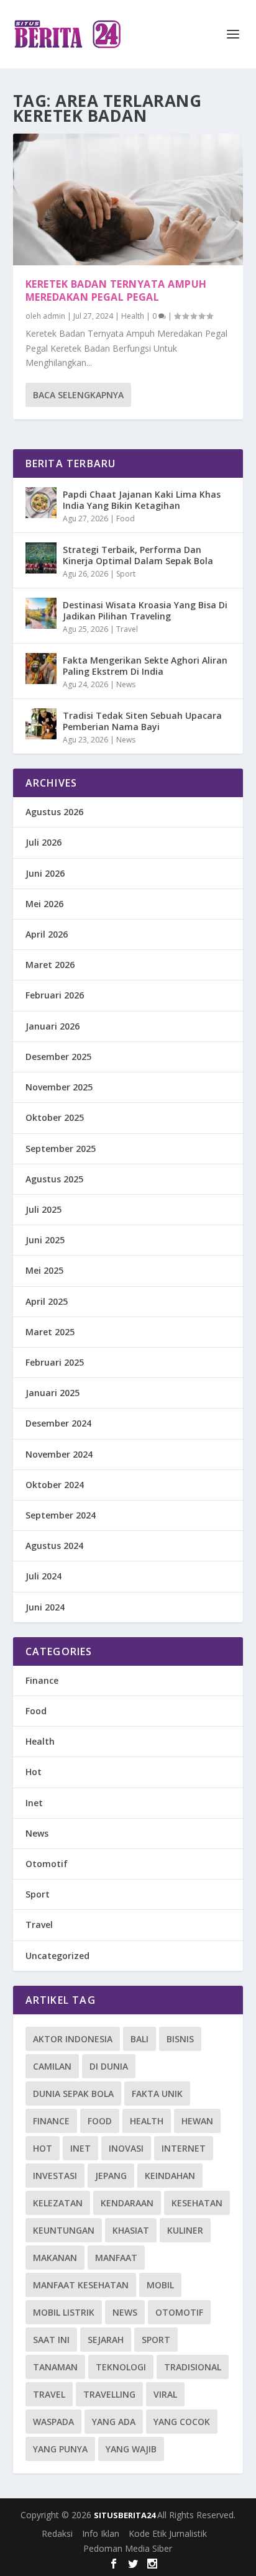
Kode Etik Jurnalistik (168, 2533)
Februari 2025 (55, 1362)
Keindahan (170, 2176)
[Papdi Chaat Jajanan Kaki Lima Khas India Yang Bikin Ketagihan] (41, 503)
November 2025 (59, 1087)
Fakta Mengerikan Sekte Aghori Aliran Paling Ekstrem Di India (145, 666)
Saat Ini (51, 2340)
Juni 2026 (45, 873)
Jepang (111, 2176)
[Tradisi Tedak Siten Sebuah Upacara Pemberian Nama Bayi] (41, 724)
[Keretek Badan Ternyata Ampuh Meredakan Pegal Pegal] (128, 199)
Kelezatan (58, 2203)
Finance (42, 1680)
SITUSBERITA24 (126, 2515)
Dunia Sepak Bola (73, 2094)
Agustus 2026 (54, 812)
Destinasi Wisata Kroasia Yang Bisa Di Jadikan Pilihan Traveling (145, 610)
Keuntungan (64, 2230)
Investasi (55, 2176)
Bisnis (180, 2039)
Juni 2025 (45, 1240)
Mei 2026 (44, 904)
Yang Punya (60, 2449)
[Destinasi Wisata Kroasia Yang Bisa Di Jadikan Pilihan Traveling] (41, 613)
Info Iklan (101, 2533)
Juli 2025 (43, 1209)
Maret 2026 (50, 965)
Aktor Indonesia (73, 2039)
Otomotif (47, 1864)
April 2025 (47, 1301)
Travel (127, 629)
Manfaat (116, 2258)
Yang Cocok (182, 2422)
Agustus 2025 (54, 1179)
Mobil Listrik (64, 2312)
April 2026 (47, 934)
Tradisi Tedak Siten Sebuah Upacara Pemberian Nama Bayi (142, 721)
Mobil (160, 2285)
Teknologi (121, 2367)
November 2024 (59, 1454)
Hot (34, 1772)
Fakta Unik (157, 2094)
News (126, 684)
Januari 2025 (53, 1393)
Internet (184, 2148)
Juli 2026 (43, 842)
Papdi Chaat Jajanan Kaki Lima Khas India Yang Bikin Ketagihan (142, 500)
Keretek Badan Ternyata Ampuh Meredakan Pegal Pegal (116, 290)
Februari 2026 (55, 995)
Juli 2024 (43, 1576)
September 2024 (61, 1515)
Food (126, 518)
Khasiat (131, 2230)
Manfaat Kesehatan (81, 2285)
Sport (126, 574)
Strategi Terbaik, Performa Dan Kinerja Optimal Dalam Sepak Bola (138, 555)
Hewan (197, 2121)
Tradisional (193, 2367)
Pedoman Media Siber (128, 2548)
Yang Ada (114, 2422)
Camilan (52, 2066)
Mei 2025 (44, 1270)
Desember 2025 (58, 1057)
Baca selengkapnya (78, 395)
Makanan (55, 2258)
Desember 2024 (58, 1423)
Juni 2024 (45, 1607)
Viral (165, 2394)
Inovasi (126, 2148)
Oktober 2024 (55, 1485)
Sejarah (106, 2340)
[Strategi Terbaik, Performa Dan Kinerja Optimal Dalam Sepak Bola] (41, 558)
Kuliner (185, 2230)
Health (133, 316)
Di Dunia (109, 2066)
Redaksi (57, 2533)
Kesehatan (197, 2203)
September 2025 (61, 1149)
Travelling (109, 2394)
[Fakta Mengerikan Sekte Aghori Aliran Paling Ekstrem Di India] (41, 669)
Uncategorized (57, 1956)
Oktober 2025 (55, 1117)
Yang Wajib (131, 2449)
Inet (34, 1803)
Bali (139, 2039)
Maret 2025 (50, 1332)
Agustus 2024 (54, 1546)
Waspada (53, 2422)
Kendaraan (127, 2203)
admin (54, 316)
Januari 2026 (53, 1026)
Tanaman (55, 2367)
